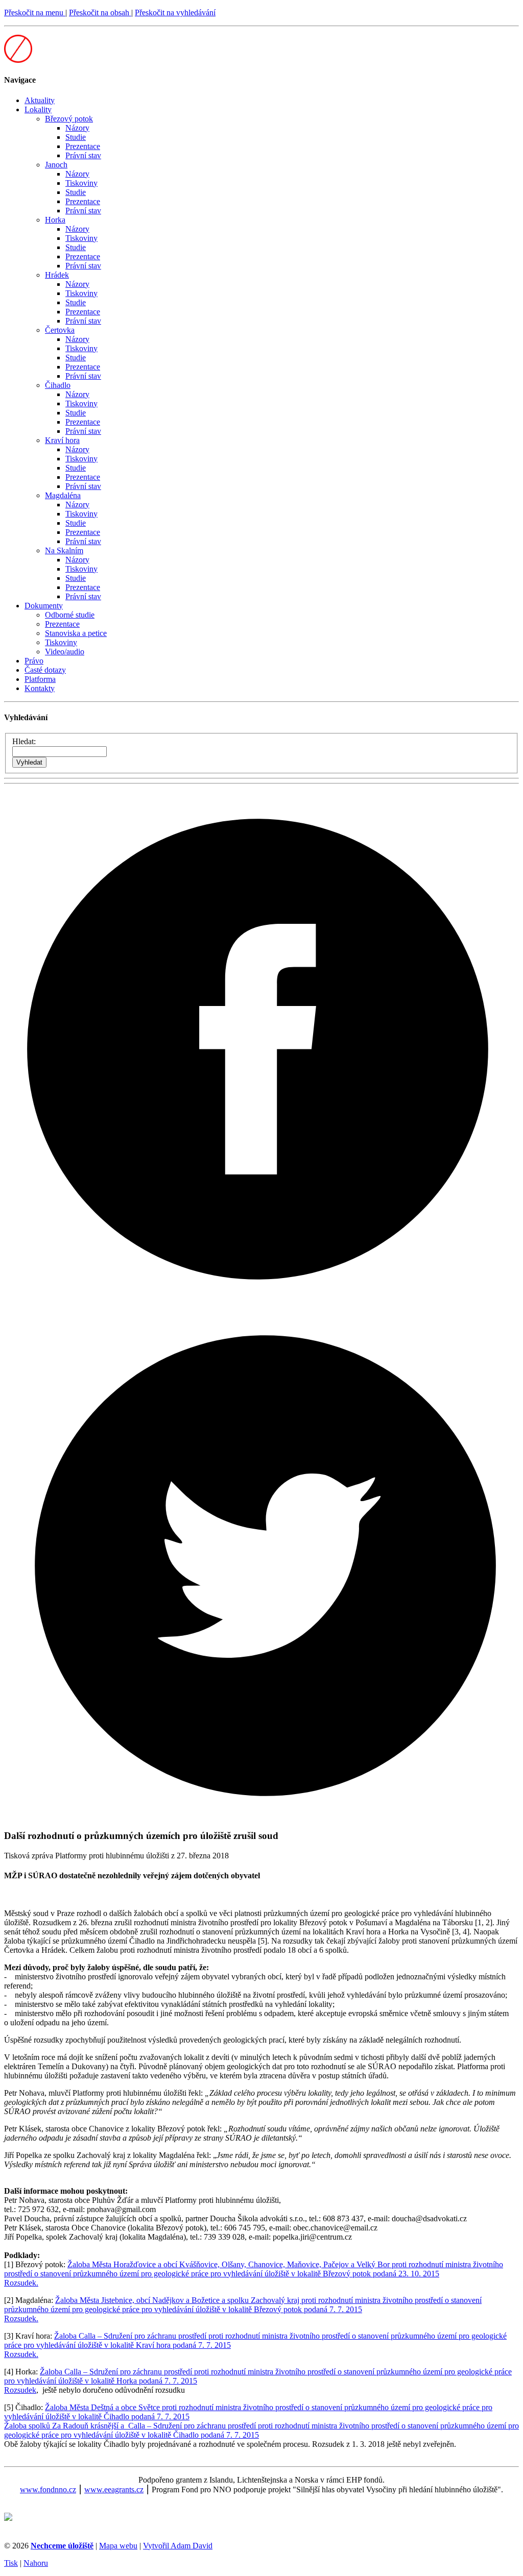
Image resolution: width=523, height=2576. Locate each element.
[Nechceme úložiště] (18, 60)
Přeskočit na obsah (100, 13)
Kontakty (40, 688)
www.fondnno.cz (48, 2489)
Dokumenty (44, 606)
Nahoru (36, 2563)
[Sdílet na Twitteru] (261, 1816)
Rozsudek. (21, 2283)
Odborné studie (70, 615)
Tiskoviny (81, 183)
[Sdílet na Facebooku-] (261, 1300)
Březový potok (69, 119)
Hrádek (57, 275)
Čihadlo (58, 385)
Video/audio (65, 652)
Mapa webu (118, 2546)
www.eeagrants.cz (114, 2489)
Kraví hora (62, 440)
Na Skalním (64, 550)
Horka (55, 220)
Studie (76, 137)
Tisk (11, 2563)
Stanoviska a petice (76, 633)
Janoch (56, 165)
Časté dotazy (45, 670)
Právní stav (83, 155)
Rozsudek (20, 2390)
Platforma (40, 679)
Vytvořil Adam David (178, 2546)
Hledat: (24, 741)
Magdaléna (63, 495)
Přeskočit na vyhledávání (175, 13)
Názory (77, 128)
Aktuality (40, 100)
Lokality (38, 109)
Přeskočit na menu (35, 13)
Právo (34, 661)
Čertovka (60, 330)
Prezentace (83, 146)
